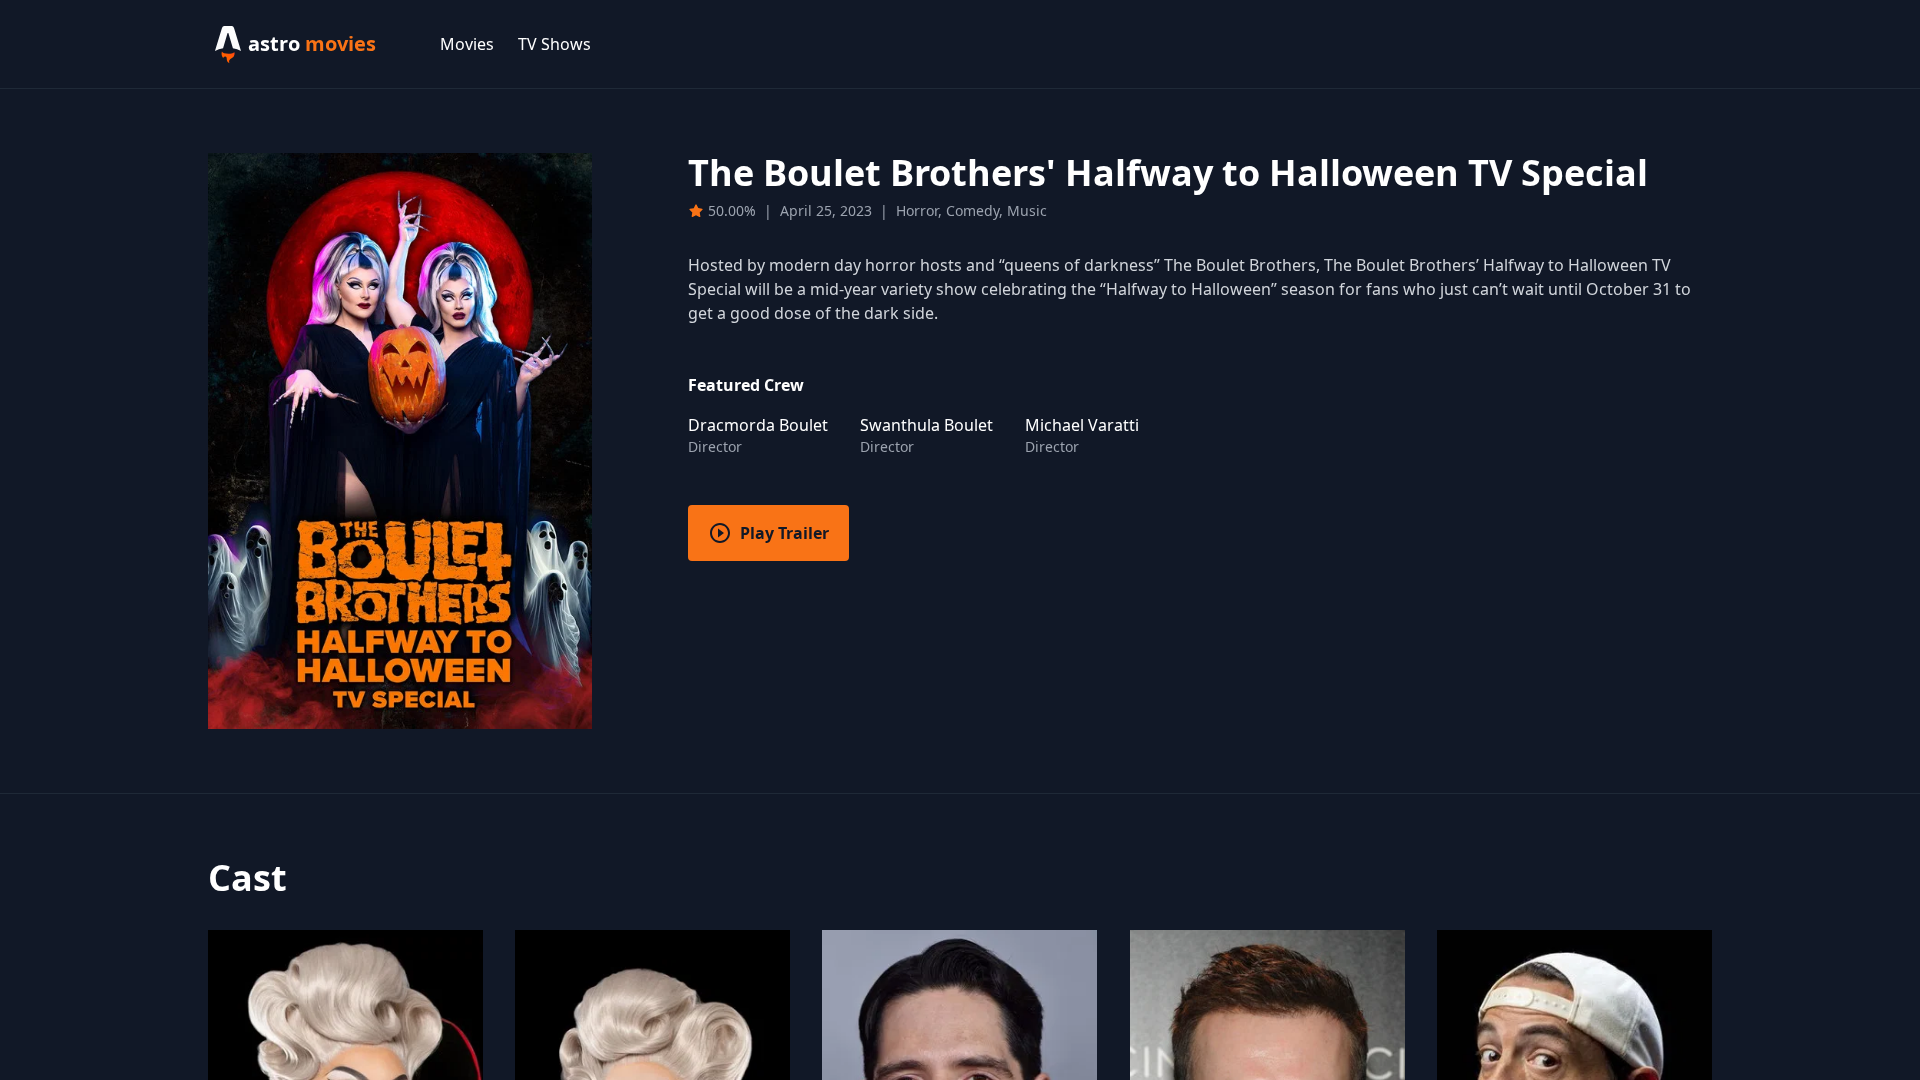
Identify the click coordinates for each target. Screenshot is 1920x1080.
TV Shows (554, 44)
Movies (467, 44)
